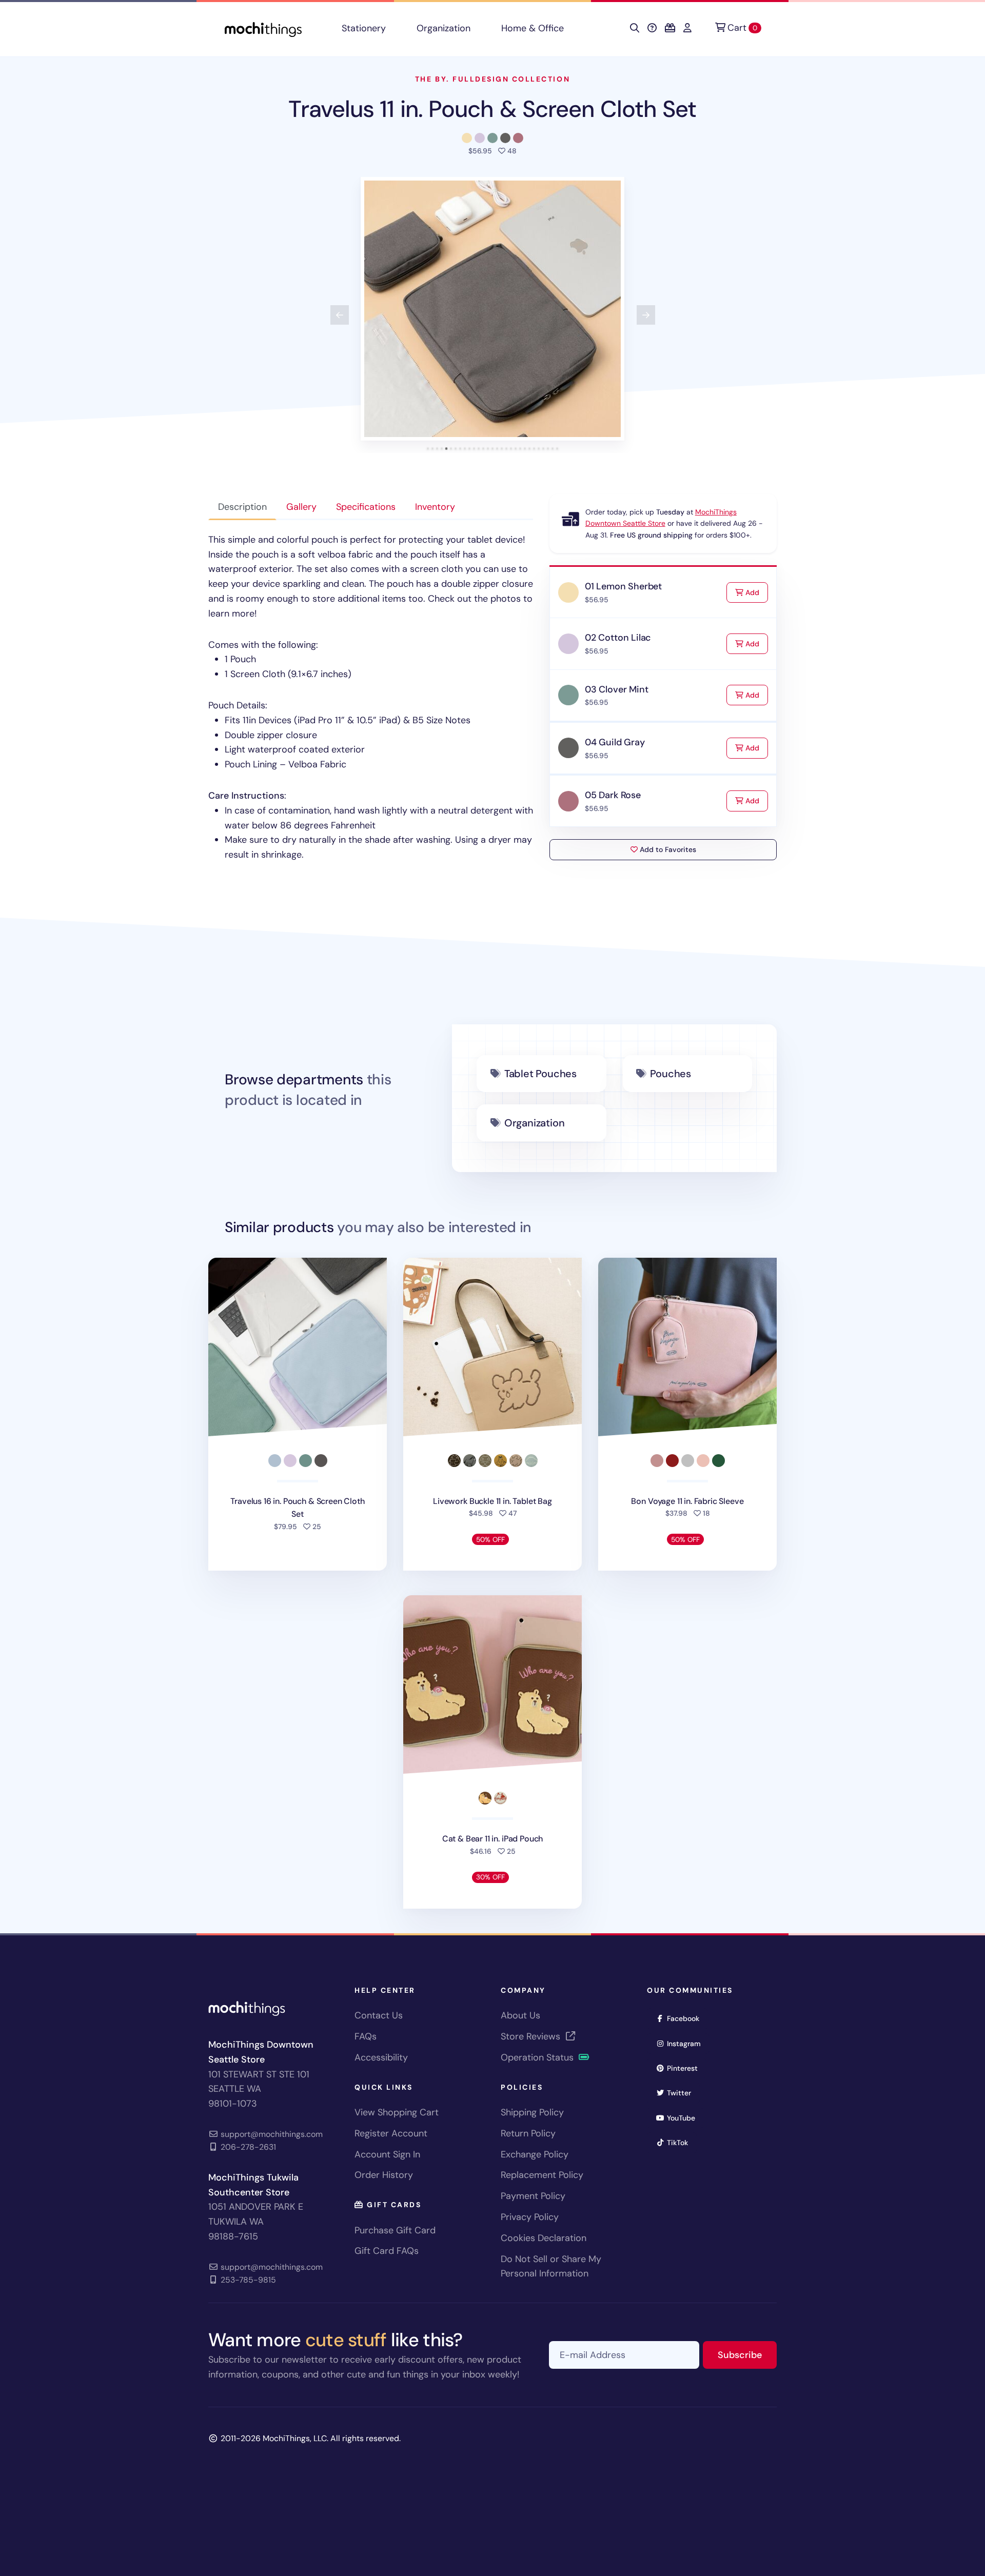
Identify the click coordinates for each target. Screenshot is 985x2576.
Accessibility (381, 2057)
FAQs (366, 2036)
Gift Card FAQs (387, 2251)
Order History (384, 2175)
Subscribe (747, 2355)
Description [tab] (242, 507)
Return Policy (528, 2133)
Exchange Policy (535, 2154)
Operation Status (538, 2057)
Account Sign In (387, 2154)
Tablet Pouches (540, 1074)
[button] (493, 309)
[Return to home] (263, 28)
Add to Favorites (667, 849)
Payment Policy (533, 2196)
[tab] (428, 449)
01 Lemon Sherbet (623, 586)
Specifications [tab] (366, 507)
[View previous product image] (340, 315)
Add (756, 592)
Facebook (686, 2018)
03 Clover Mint (616, 689)
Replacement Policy (542, 2175)
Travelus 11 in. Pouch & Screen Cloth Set (492, 109)
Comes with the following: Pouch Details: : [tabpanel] (371, 697)
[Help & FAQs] (652, 28)
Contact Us (379, 2015)
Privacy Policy (530, 2217)
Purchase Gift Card (395, 2230)
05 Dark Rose (613, 795)
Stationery (364, 28)
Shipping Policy (532, 2112)
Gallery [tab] (301, 507)
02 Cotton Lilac (618, 638)
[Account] (687, 28)
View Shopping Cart (397, 2112)
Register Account (391, 2133)
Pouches (671, 1074)
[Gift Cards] (670, 28)
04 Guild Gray (615, 742)
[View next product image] (646, 315)
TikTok (681, 2142)
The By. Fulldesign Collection (493, 79)
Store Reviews (532, 2036)
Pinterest (686, 2068)
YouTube (684, 2118)
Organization (444, 28)
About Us (520, 2015)
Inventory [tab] (435, 507)
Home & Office (533, 28)
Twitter (682, 2093)
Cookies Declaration (544, 2238)
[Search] (635, 28)
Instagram (687, 2043)
